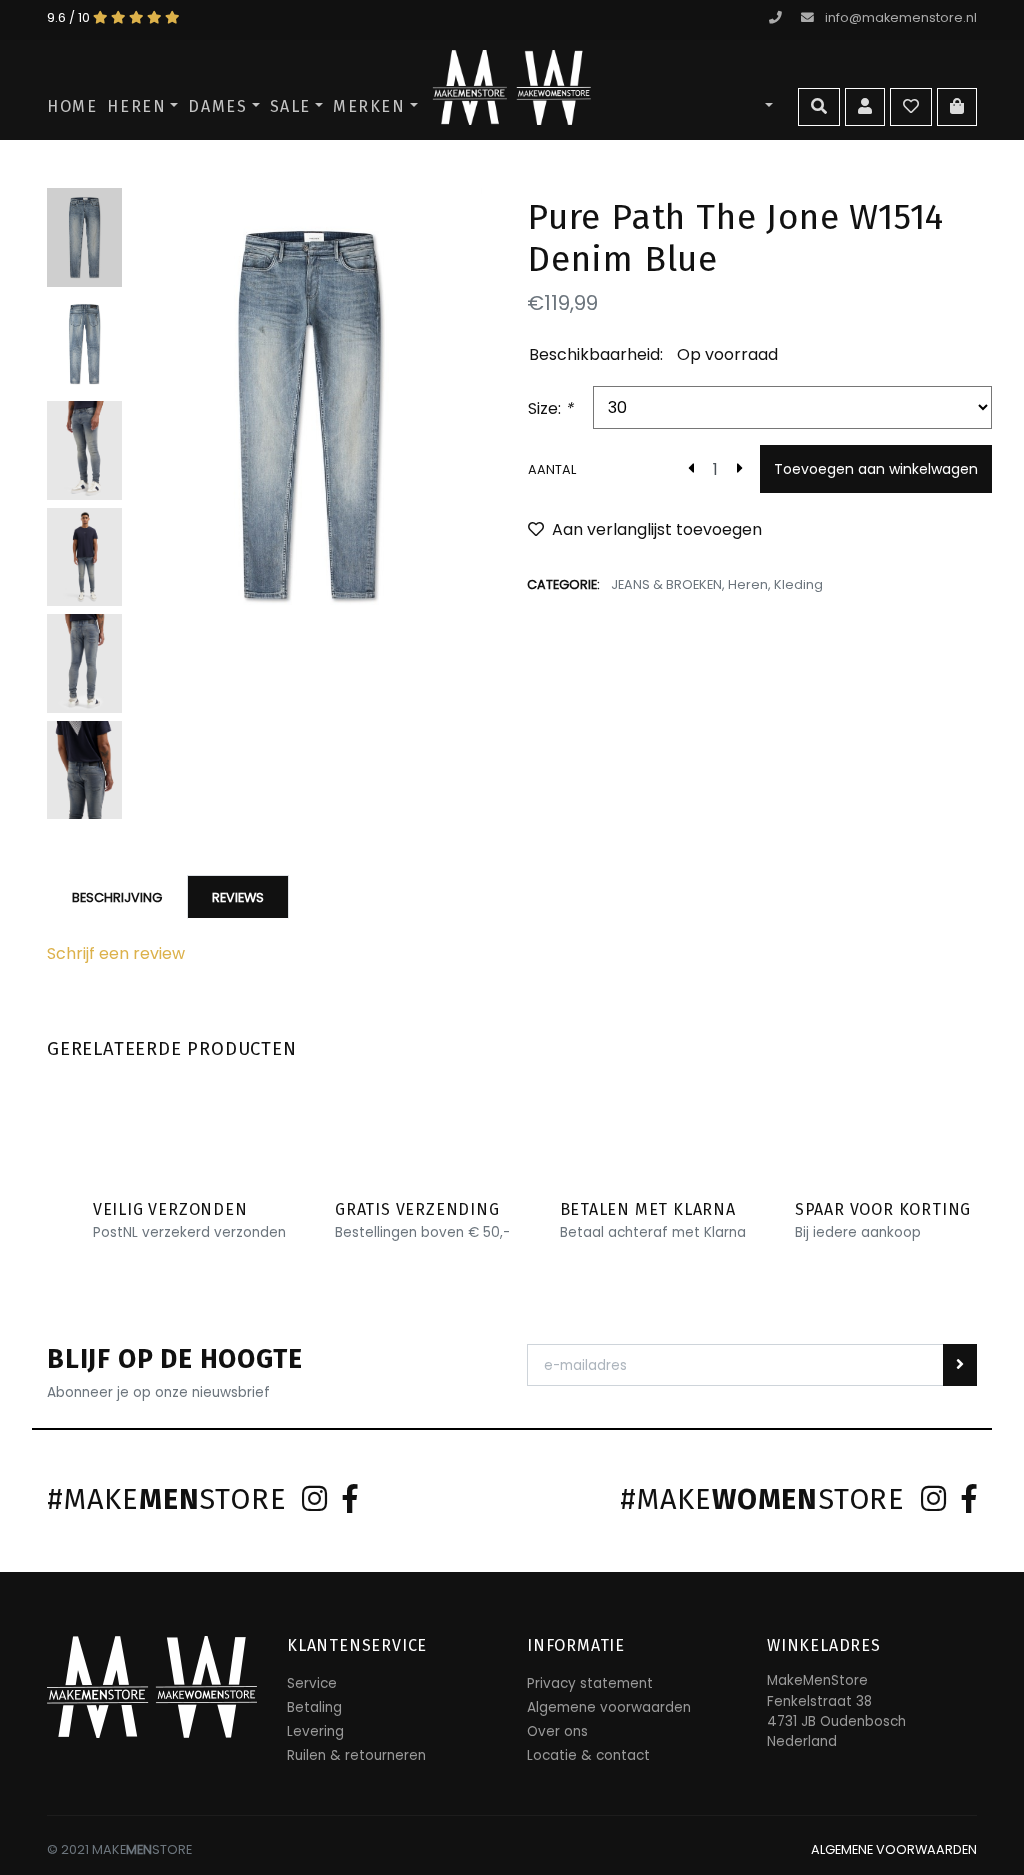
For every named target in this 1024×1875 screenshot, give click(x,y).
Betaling (314, 1707)
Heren (136, 106)
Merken (369, 106)
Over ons (557, 1731)
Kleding (798, 584)
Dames (217, 106)
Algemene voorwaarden (609, 1707)
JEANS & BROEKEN (666, 584)
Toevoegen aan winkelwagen (876, 469)
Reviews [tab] (238, 897)
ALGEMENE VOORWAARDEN (894, 1849)
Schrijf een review (116, 953)
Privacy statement (590, 1683)
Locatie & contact (588, 1755)
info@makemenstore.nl (901, 17)
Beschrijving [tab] (117, 897)
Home (72, 106)
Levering (315, 1731)
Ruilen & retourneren (356, 1755)
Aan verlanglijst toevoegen (657, 529)
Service (312, 1683)
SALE (290, 106)
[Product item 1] (309, 415)
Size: (550, 408)
